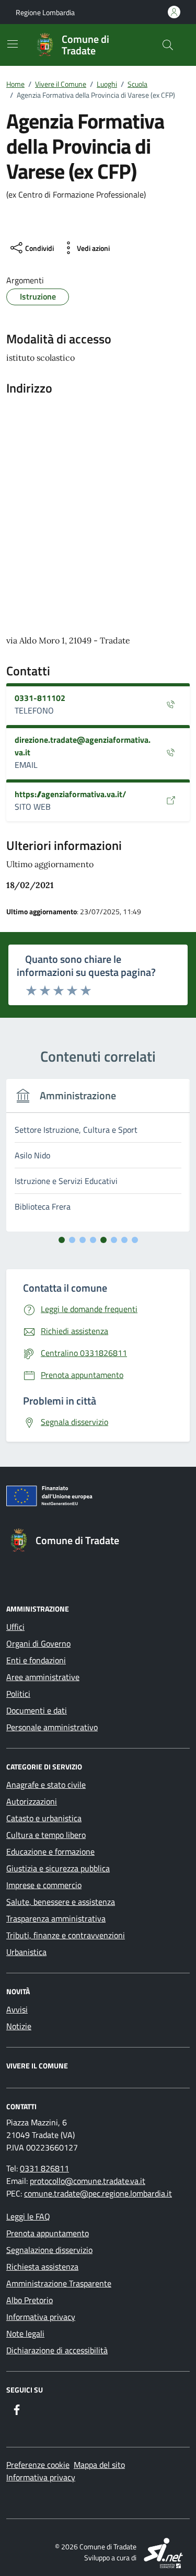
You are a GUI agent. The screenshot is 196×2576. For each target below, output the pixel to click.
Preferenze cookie (38, 2465)
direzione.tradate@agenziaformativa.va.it (83, 746)
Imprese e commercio (44, 1885)
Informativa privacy (41, 2317)
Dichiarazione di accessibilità (57, 2350)
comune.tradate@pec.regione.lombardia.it (98, 2193)
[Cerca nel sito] (168, 45)
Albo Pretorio (30, 2300)
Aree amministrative (43, 1677)
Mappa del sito (99, 2465)
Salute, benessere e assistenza (61, 1902)
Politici (18, 1694)
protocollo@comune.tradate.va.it (88, 2181)
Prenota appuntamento (48, 2233)
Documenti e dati (37, 1710)
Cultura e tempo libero (46, 1835)
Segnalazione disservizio (49, 2250)
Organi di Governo (38, 1643)
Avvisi (17, 2009)
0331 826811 (44, 2168)
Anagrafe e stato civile (46, 1785)
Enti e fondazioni (36, 1660)
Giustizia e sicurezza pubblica (58, 1868)
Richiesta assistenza (42, 2267)
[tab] (62, 1240)
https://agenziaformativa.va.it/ (70, 794)
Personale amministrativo (52, 1727)
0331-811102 (40, 698)
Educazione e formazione (50, 1851)
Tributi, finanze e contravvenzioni (66, 1935)
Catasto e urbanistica (44, 1818)
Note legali (25, 2333)
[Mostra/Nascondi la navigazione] (13, 44)
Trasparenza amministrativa (56, 1918)
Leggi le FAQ (28, 2216)
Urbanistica (26, 1952)
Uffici (15, 1627)
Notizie (19, 2026)
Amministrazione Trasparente (59, 2283)
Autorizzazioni (32, 1801)
